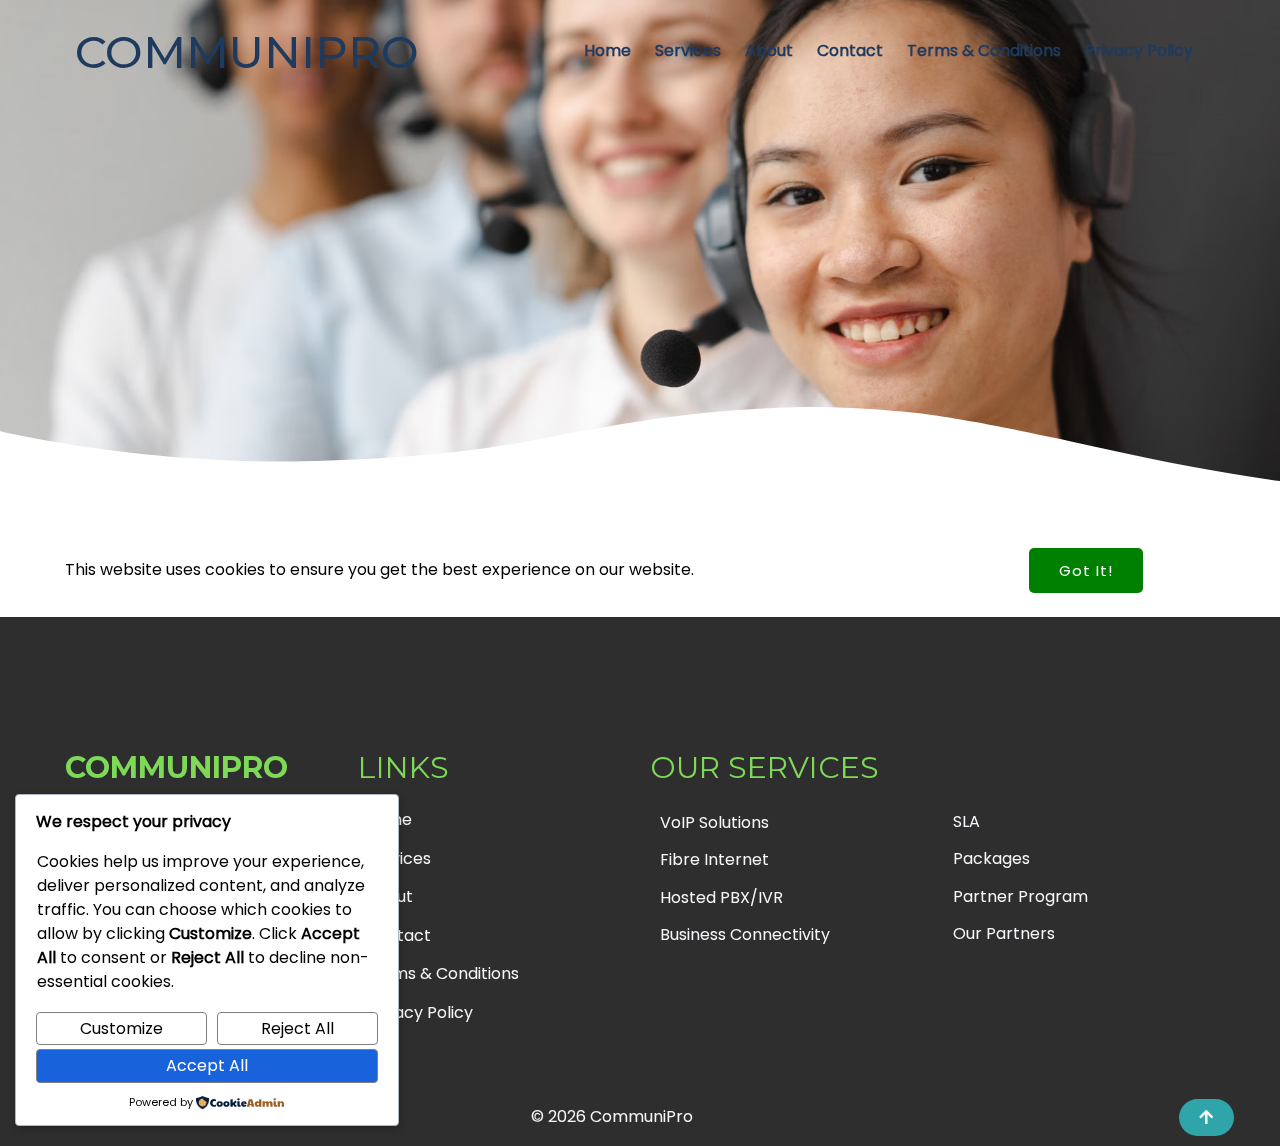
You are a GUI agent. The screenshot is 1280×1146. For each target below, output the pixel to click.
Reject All (297, 1028)
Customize (121, 1028)
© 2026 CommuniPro (612, 1116)
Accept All (207, 1065)
